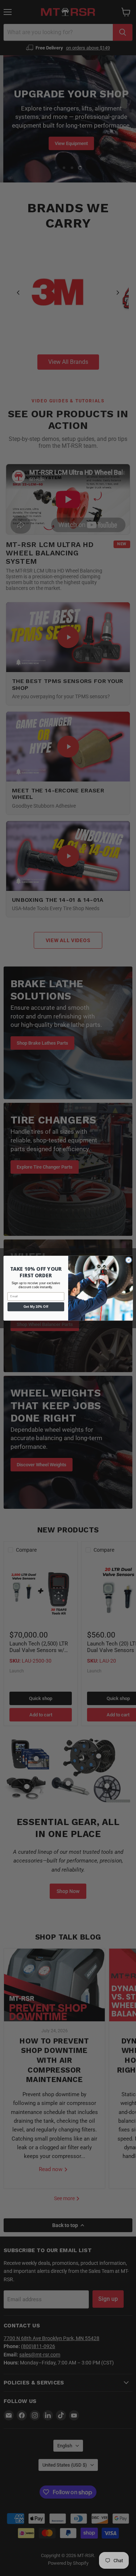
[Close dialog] (128, 1260)
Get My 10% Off (36, 1306)
